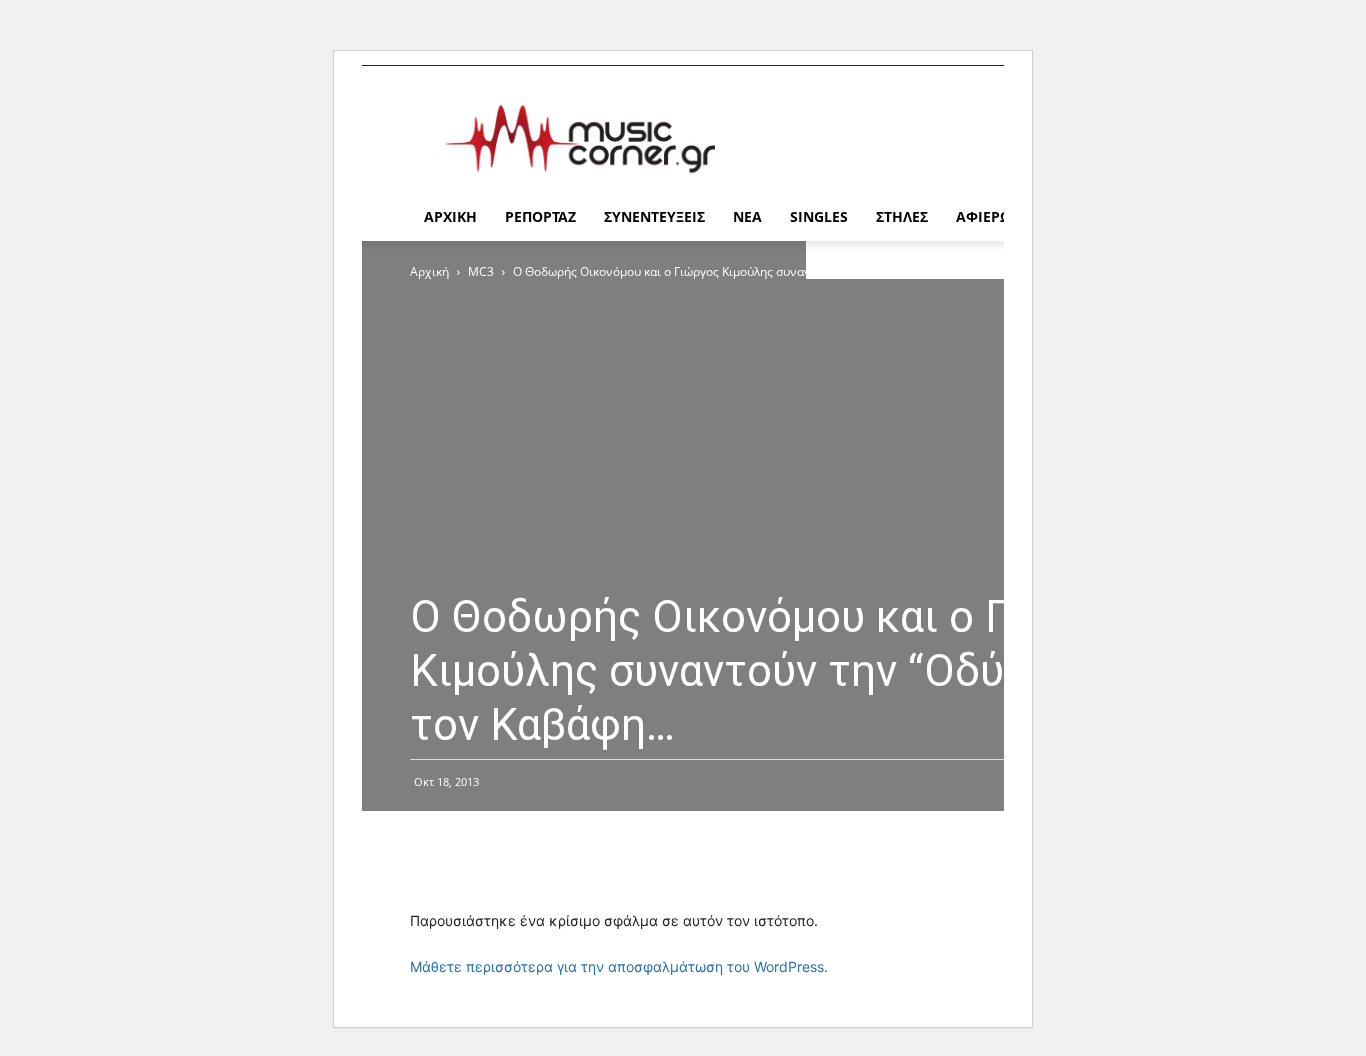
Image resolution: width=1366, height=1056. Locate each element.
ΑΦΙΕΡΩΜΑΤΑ (1003, 216)
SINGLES (819, 216)
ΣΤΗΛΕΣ (902, 216)
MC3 (481, 271)
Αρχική (429, 271)
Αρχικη (450, 216)
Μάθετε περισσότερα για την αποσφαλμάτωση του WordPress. (619, 966)
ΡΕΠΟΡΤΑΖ (540, 216)
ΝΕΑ (747, 216)
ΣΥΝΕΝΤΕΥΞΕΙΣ (654, 216)
